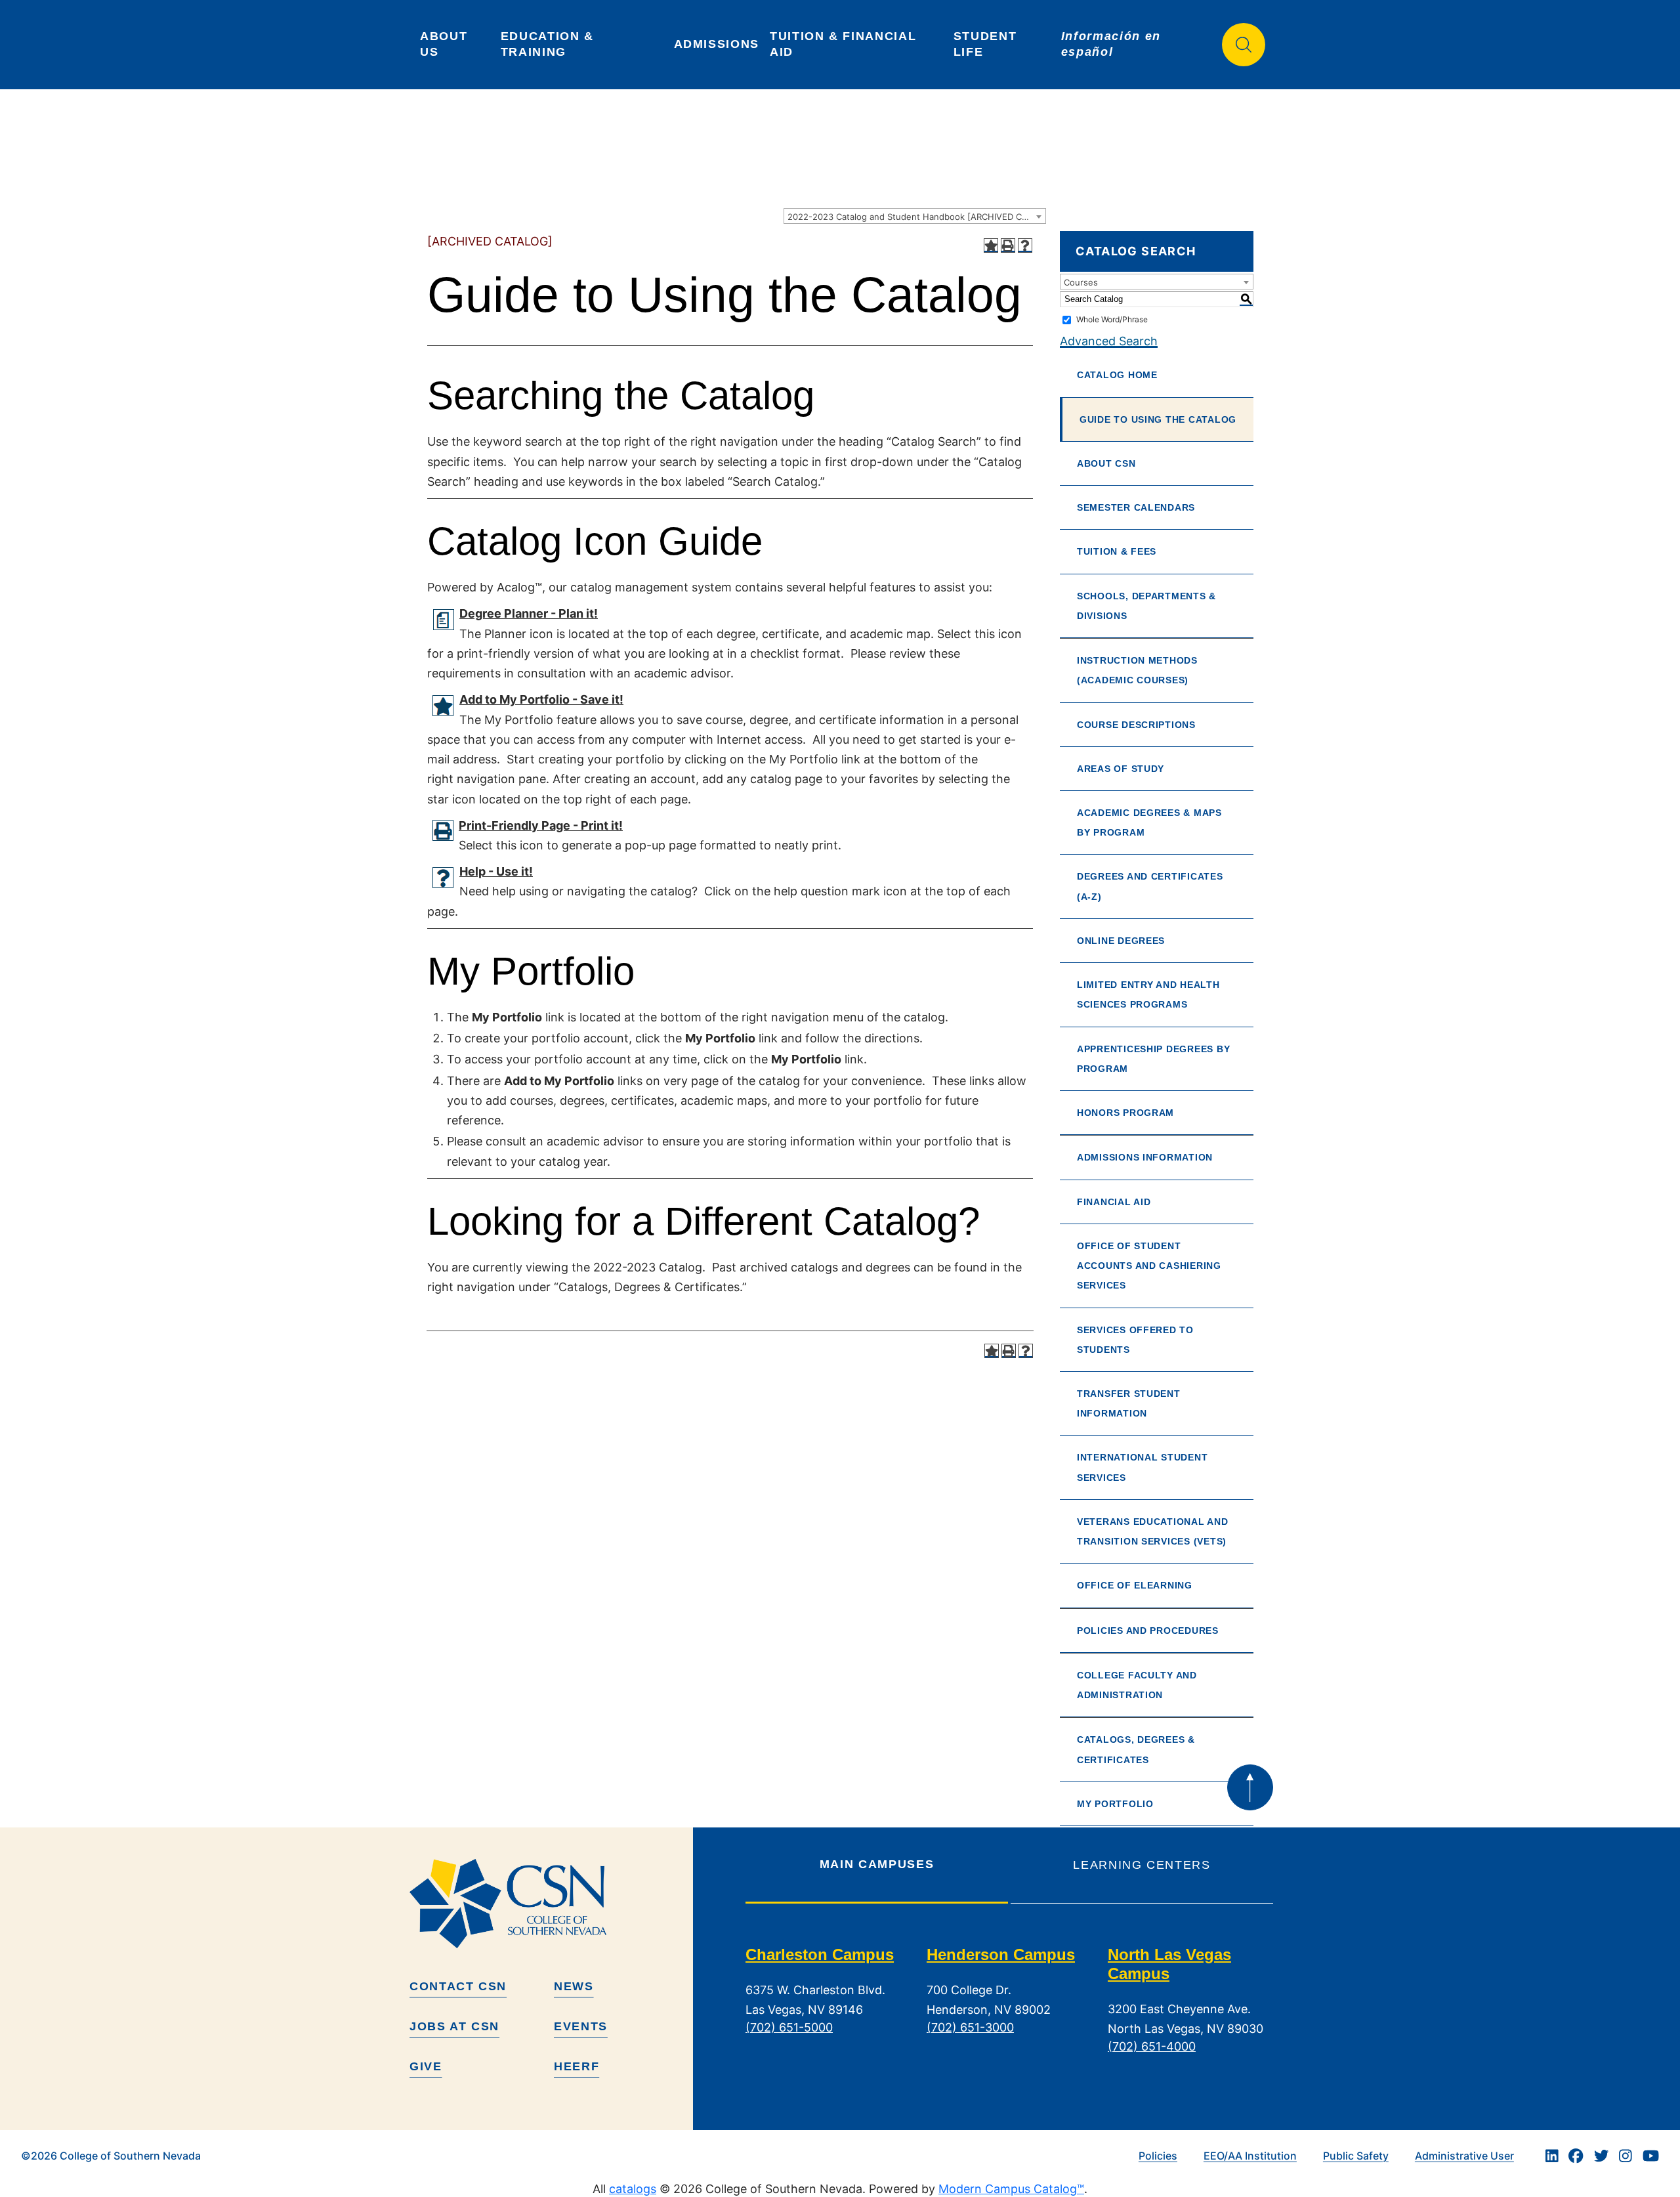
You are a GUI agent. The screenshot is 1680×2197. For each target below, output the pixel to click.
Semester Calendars (1136, 507)
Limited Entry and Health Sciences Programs (1148, 994)
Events (581, 2026)
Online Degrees (1121, 941)
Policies (1158, 2156)
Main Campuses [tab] (877, 1864)
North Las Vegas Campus (1169, 1964)
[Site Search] (1244, 45)
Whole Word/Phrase (1112, 319)
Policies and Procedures (1148, 1631)
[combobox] (915, 216)
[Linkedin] (1552, 2156)
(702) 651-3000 (970, 2027)
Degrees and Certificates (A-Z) (1150, 886)
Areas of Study (1121, 769)
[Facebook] (1576, 2156)
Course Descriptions (1136, 725)
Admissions (717, 44)
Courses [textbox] (1081, 282)
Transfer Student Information (1129, 1403)
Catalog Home (1117, 375)
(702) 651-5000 (789, 2027)
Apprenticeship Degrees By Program (1153, 1059)
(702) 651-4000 (1152, 2046)
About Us (446, 44)
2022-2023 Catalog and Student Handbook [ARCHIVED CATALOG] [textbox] (916, 217)
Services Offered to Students (1135, 1340)
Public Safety (1356, 2156)
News (574, 1986)
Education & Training (550, 44)
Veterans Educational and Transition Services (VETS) (1153, 1531)
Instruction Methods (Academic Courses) (1137, 670)
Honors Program (1125, 1113)
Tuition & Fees (1117, 551)
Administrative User (1464, 2156)
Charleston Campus (820, 1954)
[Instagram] (1626, 2156)
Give (426, 2066)
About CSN (1106, 463)
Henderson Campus (1001, 1954)
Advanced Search (1109, 341)
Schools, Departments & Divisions (1146, 606)
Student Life (987, 44)
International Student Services (1142, 1467)
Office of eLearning (1135, 1585)
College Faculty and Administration (1137, 1685)
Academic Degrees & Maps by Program (1149, 822)
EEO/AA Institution (1250, 2156)
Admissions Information (1145, 1157)
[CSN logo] (546, 1904)
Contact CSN (458, 1986)
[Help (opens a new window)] (1025, 245)
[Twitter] (1601, 2156)
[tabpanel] (1009, 2011)
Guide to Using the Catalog (1158, 419)
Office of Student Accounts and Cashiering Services (1149, 1266)
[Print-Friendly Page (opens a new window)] (1008, 245)
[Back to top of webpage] (1250, 1787)
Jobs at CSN (454, 2026)
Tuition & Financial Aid (845, 44)
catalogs (633, 2189)
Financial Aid (1114, 1202)
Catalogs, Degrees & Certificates (1136, 1749)
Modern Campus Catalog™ (1011, 2189)
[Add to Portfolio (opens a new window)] (991, 245)
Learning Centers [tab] (1142, 1865)
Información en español (1113, 44)
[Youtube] (1651, 2156)
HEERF (577, 2066)
